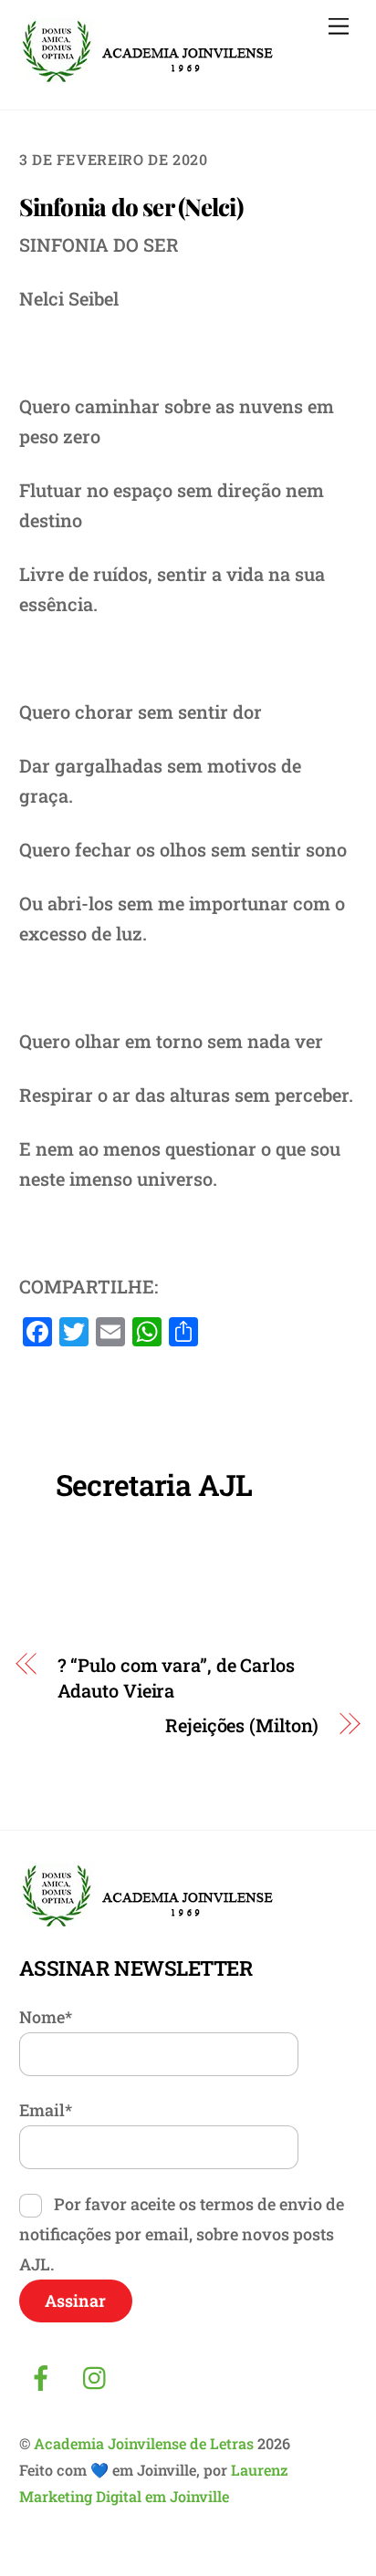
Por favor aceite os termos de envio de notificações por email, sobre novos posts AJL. (182, 2234)
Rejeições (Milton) (242, 1725)
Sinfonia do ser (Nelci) (131, 207)
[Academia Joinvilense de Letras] (148, 78)
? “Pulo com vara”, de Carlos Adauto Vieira (176, 1678)
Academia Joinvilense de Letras (144, 2443)
